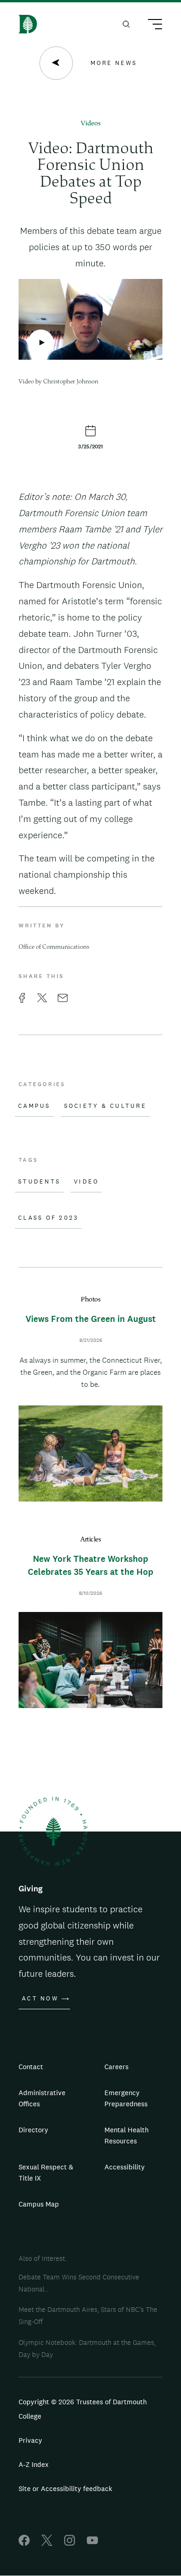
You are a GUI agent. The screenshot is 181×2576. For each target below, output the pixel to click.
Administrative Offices (42, 2098)
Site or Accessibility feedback (65, 2489)
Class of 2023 (48, 1218)
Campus (34, 1106)
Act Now (40, 1999)
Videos (91, 124)
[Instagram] (70, 2543)
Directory (33, 2130)
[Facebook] (24, 2543)
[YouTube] (92, 2543)
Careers (116, 2067)
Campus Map (39, 2204)
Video (86, 1182)
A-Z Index (34, 2464)
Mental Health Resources (126, 2135)
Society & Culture (105, 1106)
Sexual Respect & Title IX (46, 2172)
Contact (31, 2067)
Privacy (30, 2440)
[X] (47, 2543)
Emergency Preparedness (126, 2098)
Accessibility (125, 2167)
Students (39, 1182)
